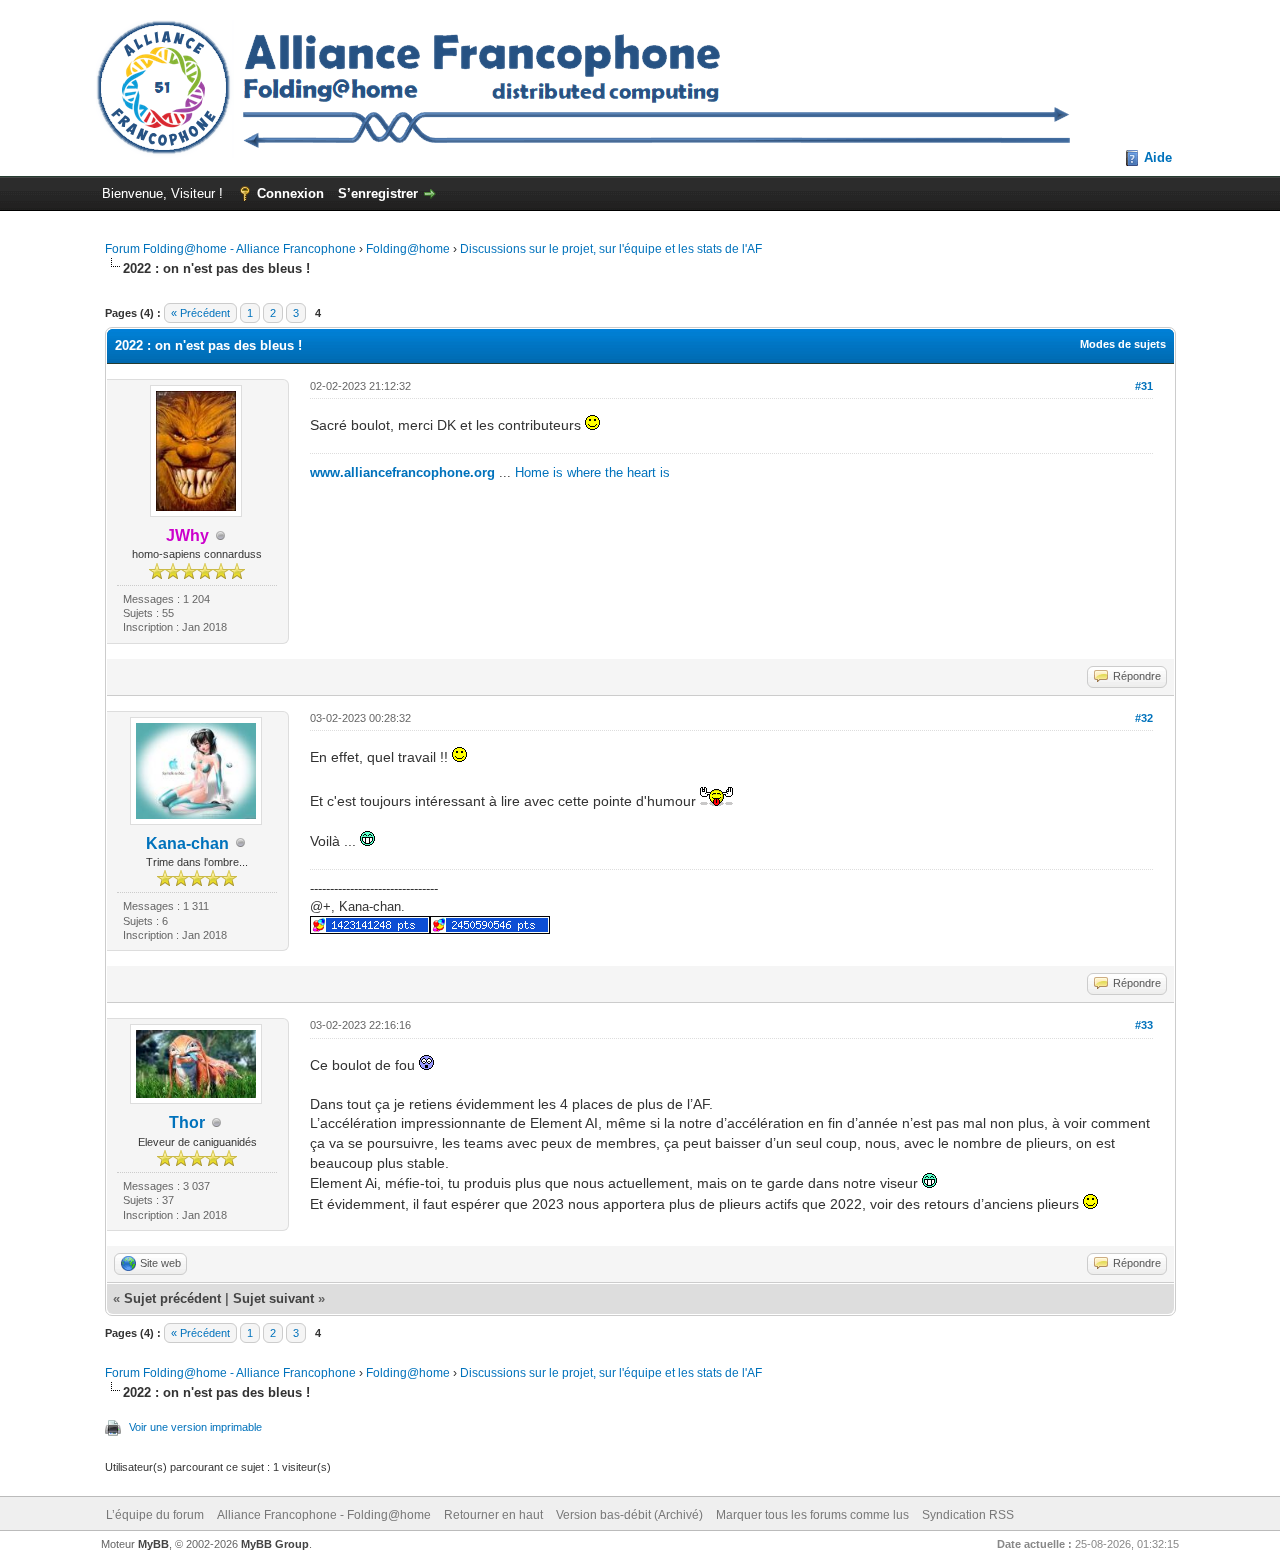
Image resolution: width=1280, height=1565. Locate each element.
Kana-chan (187, 843)
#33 (1144, 1025)
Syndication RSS (968, 1515)
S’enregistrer (378, 193)
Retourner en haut (493, 1515)
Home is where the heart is (592, 472)
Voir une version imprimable (195, 1427)
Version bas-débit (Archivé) (629, 1515)
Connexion (290, 193)
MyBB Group (275, 1544)
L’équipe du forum (155, 1515)
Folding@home (408, 249)
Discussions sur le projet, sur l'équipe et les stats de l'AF (611, 249)
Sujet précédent (172, 1298)
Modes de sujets (1123, 344)
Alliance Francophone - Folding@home (324, 1515)
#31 (1144, 386)
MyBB (153, 1544)
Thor (187, 1122)
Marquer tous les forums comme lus (812, 1515)
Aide (1158, 157)
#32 (1144, 718)
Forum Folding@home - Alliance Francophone (230, 249)
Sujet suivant (273, 1298)
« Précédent (200, 313)
